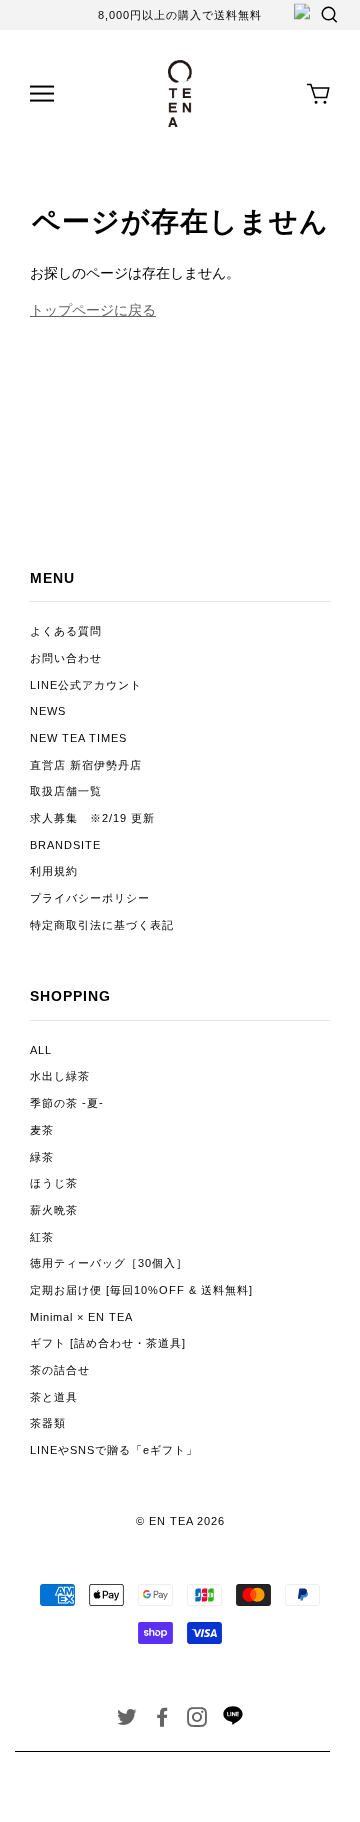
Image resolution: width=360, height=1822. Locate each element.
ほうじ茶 (54, 1183)
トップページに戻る (93, 310)
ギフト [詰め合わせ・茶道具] (108, 1343)
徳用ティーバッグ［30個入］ (109, 1263)
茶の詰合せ (60, 1370)
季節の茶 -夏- (67, 1103)
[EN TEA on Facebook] (162, 1721)
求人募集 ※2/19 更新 (92, 818)
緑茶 (42, 1157)
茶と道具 (54, 1397)
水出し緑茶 (60, 1076)
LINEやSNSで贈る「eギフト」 (114, 1450)
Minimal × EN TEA (81, 1317)
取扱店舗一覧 (66, 791)
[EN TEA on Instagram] (197, 1721)
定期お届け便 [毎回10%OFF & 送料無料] (141, 1290)
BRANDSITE (65, 845)
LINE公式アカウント (86, 685)
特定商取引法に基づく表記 (102, 925)
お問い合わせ (66, 658)
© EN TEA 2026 (180, 1521)
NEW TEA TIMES (78, 738)
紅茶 (42, 1237)
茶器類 (48, 1423)
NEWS (48, 711)
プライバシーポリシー (90, 898)
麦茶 (42, 1130)
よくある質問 (66, 631)
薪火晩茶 (54, 1210)
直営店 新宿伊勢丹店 (86, 765)
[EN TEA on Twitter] (127, 1721)
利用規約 (54, 871)
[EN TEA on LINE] (232, 1721)
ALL (41, 1050)
